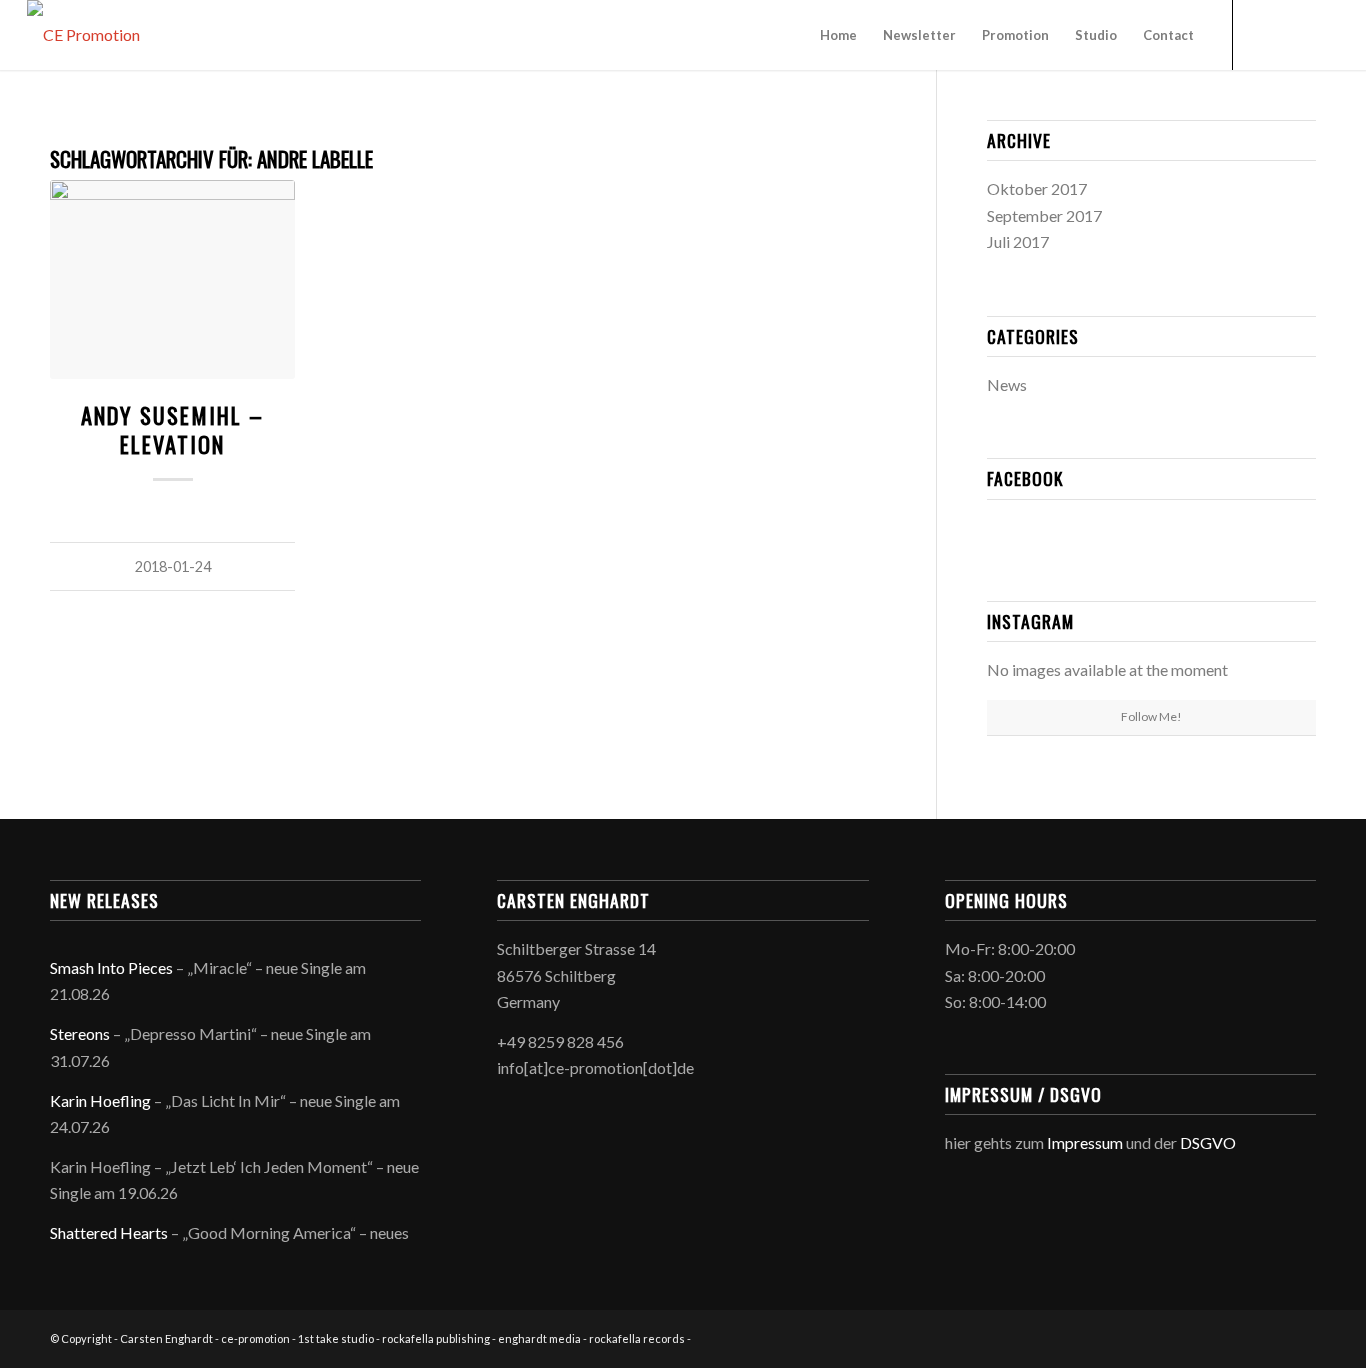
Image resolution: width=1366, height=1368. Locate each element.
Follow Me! (1151, 716)
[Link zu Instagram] (1294, 34)
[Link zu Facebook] (1264, 34)
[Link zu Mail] (1324, 34)
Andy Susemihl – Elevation (172, 429)
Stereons (80, 1033)
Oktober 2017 (1037, 188)
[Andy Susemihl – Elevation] (172, 279)
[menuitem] (838, 35)
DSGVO (1208, 1142)
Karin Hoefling (100, 1100)
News (1007, 384)
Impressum (1085, 1142)
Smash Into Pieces (111, 967)
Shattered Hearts (109, 1232)
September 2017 (1044, 215)
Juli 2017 (1018, 241)
